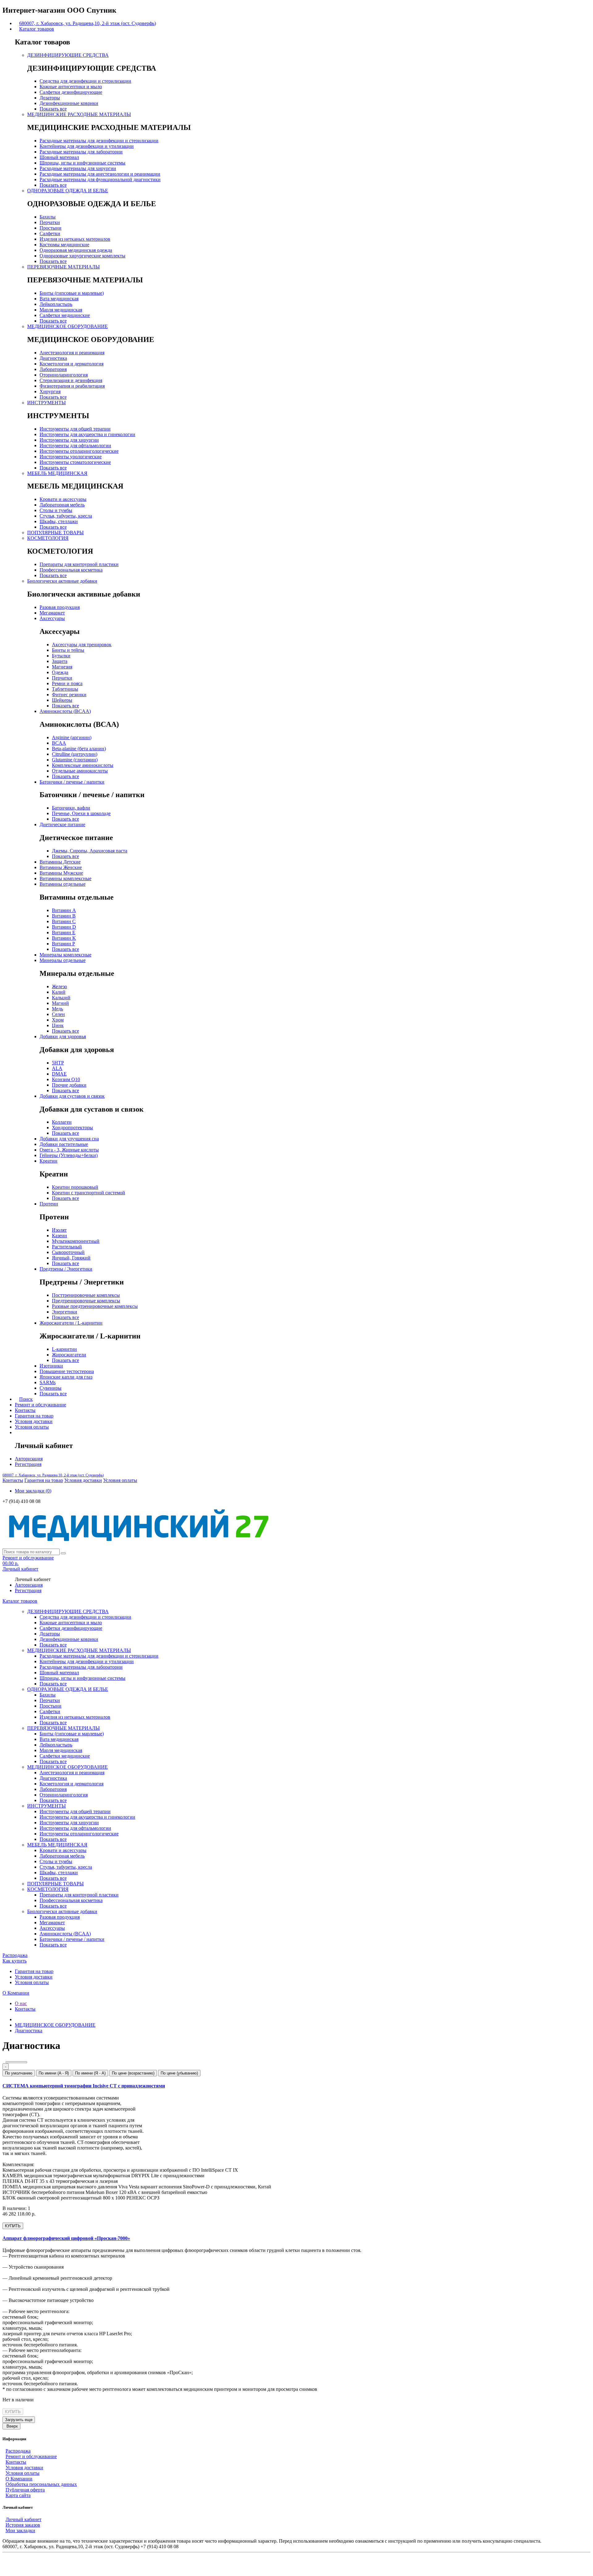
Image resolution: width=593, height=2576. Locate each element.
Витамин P (63, 944)
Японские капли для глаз (66, 1377)
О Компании (16, 1993)
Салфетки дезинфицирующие (71, 92)
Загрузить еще (19, 2420)
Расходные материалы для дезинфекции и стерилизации (99, 141)
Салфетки (50, 233)
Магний (60, 1003)
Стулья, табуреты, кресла (66, 516)
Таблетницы (65, 689)
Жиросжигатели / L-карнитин (71, 1323)
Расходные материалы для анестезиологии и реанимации (100, 174)
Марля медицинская (61, 310)
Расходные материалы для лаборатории (81, 152)
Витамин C (64, 921)
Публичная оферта (25, 2490)
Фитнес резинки (69, 695)
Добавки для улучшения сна (69, 1139)
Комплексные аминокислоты (83, 765)
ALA (57, 1068)
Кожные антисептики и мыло (71, 87)
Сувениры (50, 1388)
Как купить (15, 1961)
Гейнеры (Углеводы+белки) (69, 1155)
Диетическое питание (62, 824)
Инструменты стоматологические (75, 462)
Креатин (48, 1161)
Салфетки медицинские (65, 315)
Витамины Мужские (61, 873)
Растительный (67, 1247)
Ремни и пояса (67, 683)
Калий (59, 992)
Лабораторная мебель (62, 505)
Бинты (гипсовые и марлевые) (72, 293)
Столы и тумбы (56, 510)
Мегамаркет (52, 613)
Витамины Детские (60, 862)
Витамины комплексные (65, 878)
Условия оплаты (32, 1427)
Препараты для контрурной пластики (79, 564)
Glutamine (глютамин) (75, 760)
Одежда (60, 672)
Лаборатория (53, 369)
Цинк (58, 1025)
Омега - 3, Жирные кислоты (69, 1150)
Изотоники (51, 1366)
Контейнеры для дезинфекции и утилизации (87, 146)
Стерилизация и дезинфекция (71, 380)
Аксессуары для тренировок (82, 645)
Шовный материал (59, 157)
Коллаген (62, 1122)
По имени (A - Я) (54, 2073)
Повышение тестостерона (67, 1371)
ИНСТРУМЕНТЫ (46, 403)
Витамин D (64, 927)
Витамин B (64, 916)
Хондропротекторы (72, 1128)
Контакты (25, 1410)
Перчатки (50, 222)
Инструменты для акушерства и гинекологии (87, 434)
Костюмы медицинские (64, 245)
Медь (57, 1009)
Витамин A (64, 910)
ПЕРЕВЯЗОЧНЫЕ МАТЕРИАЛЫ (63, 267)
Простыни (50, 228)
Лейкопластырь (56, 304)
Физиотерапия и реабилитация (72, 386)
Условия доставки (34, 1421)
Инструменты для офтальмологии (75, 445)
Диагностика (53, 358)
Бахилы (48, 217)
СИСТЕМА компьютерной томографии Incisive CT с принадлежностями (84, 2086)
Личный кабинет (23, 2519)
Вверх (12, 2426)
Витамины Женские (61, 867)
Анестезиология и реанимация (72, 353)
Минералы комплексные (65, 955)
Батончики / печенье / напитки (72, 782)
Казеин (59, 1236)
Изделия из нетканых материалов (75, 239)
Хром (58, 1020)
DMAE (59, 1074)
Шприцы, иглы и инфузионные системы (82, 163)
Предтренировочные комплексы (86, 1301)
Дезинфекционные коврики (69, 103)
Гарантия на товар (34, 1416)
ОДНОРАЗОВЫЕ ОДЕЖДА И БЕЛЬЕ (68, 191)
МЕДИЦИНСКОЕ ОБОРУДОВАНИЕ (67, 326)
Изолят (59, 1230)
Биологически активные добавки (62, 581)
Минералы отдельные (63, 960)
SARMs (48, 1382)
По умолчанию (19, 2073)
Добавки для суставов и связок (72, 1096)
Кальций (61, 998)
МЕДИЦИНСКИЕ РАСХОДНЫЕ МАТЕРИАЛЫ (79, 114)
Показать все (53, 109)
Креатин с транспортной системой (88, 1193)
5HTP (58, 1063)
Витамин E (64, 932)
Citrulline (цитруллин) (75, 754)
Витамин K (64, 938)
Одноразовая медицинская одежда (76, 250)
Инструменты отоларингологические (79, 451)
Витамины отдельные (63, 884)
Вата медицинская (59, 299)
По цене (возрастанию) (133, 2073)
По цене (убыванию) (179, 2073)
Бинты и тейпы (68, 650)
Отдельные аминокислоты (80, 771)
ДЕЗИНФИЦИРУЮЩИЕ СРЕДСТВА (68, 55)
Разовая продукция (60, 607)
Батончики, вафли (71, 808)
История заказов (23, 2525)
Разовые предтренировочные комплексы (95, 1306)
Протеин (49, 1204)
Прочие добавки (69, 1085)
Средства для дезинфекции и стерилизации (85, 81)
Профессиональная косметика (71, 570)
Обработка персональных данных (41, 2484)
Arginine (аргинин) (72, 737)
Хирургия (50, 391)
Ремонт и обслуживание (40, 1405)
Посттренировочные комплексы (86, 1295)
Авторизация (29, 1459)
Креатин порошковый (75, 1187)
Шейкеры (62, 700)
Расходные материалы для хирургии (78, 168)
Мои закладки (20, 2530)
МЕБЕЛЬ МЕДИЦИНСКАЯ (57, 473)
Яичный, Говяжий (71, 1258)
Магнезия (62, 667)
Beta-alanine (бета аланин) (79, 749)
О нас (21, 2003)
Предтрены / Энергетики (66, 1269)
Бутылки (61, 656)
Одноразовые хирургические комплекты (82, 256)
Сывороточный (68, 1252)
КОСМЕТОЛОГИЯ (48, 538)
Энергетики (65, 1312)
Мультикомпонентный (76, 1241)
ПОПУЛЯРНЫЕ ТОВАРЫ (55, 533)
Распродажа (15, 1955)
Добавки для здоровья (63, 1036)
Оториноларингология (64, 375)
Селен (58, 1014)
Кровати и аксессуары (63, 499)
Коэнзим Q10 (66, 1079)
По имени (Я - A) (90, 2073)
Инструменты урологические (71, 457)
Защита (60, 661)
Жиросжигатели (69, 1355)
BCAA (59, 743)
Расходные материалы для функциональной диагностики (100, 179)
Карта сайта (18, 2495)
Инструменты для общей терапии (75, 429)
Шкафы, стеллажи (59, 521)
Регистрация (28, 1464)
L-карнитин (64, 1349)
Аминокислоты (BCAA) (65, 711)
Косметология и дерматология (71, 364)
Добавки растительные (64, 1144)
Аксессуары (52, 618)
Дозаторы (50, 98)
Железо (59, 986)
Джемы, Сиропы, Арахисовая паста (90, 851)
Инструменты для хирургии (69, 440)
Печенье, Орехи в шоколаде (81, 813)
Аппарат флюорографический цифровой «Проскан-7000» (66, 2238)
